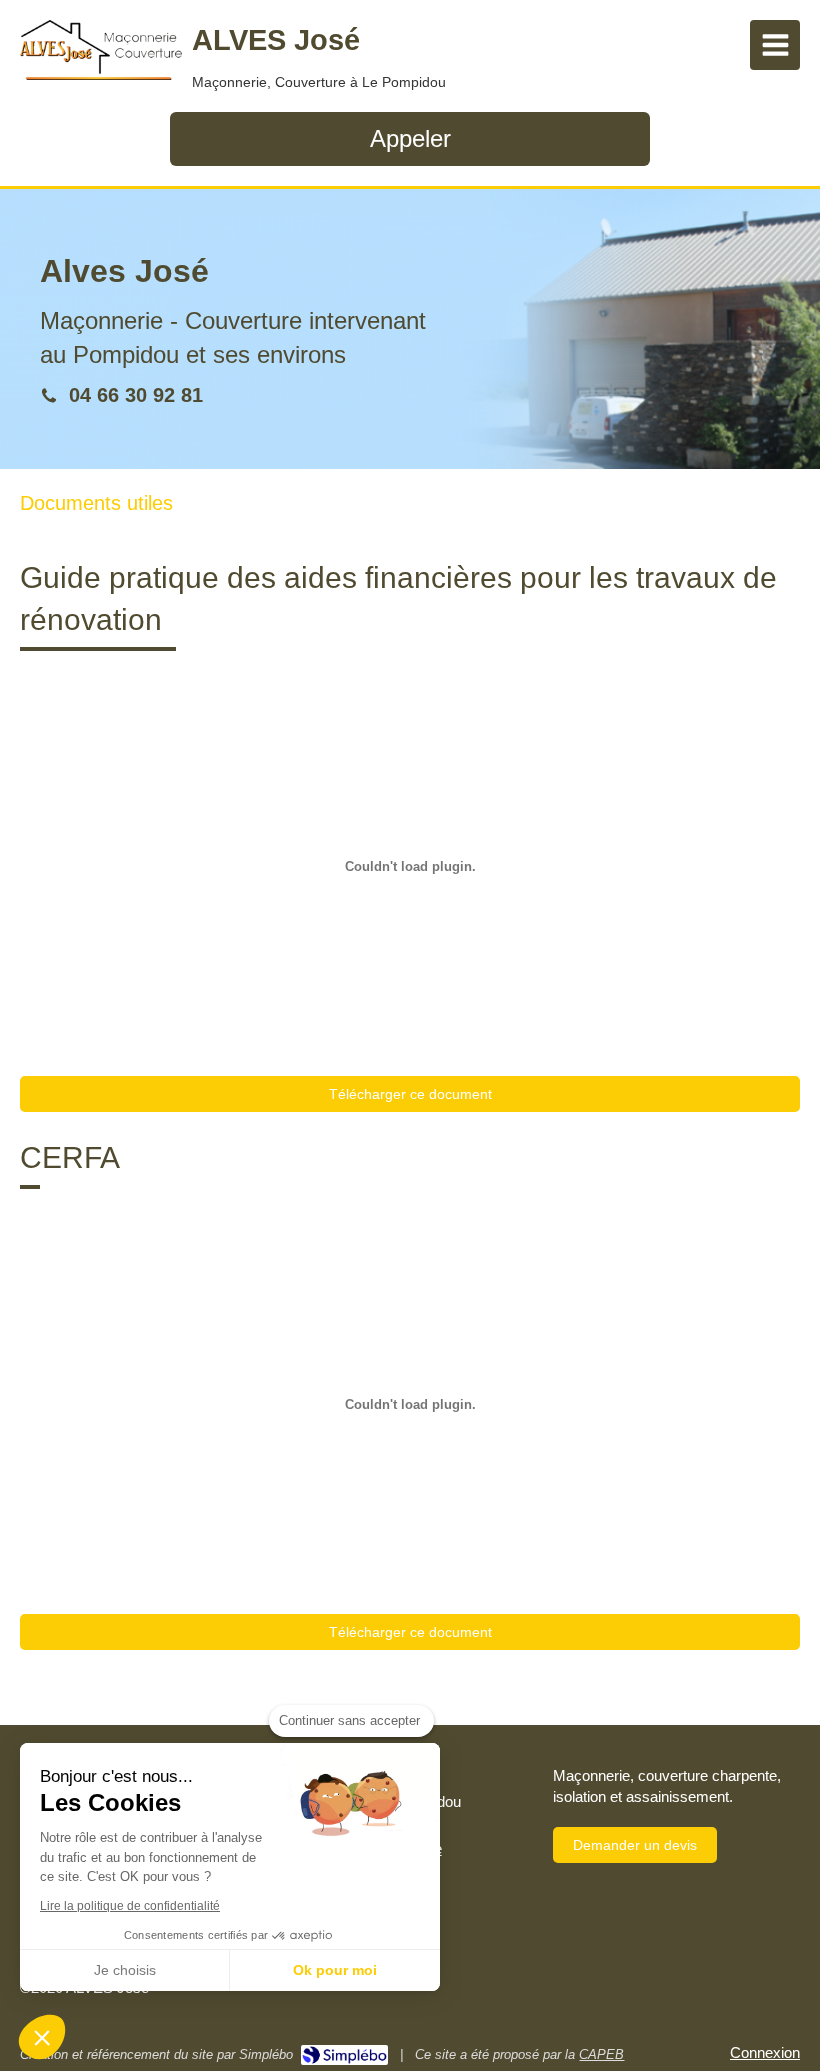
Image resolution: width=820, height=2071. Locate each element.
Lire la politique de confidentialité (130, 1906)
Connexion (765, 2052)
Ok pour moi (335, 1970)
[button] (42, 2037)
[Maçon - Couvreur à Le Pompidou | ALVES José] (101, 50)
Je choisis (125, 1970)
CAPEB (601, 2054)
